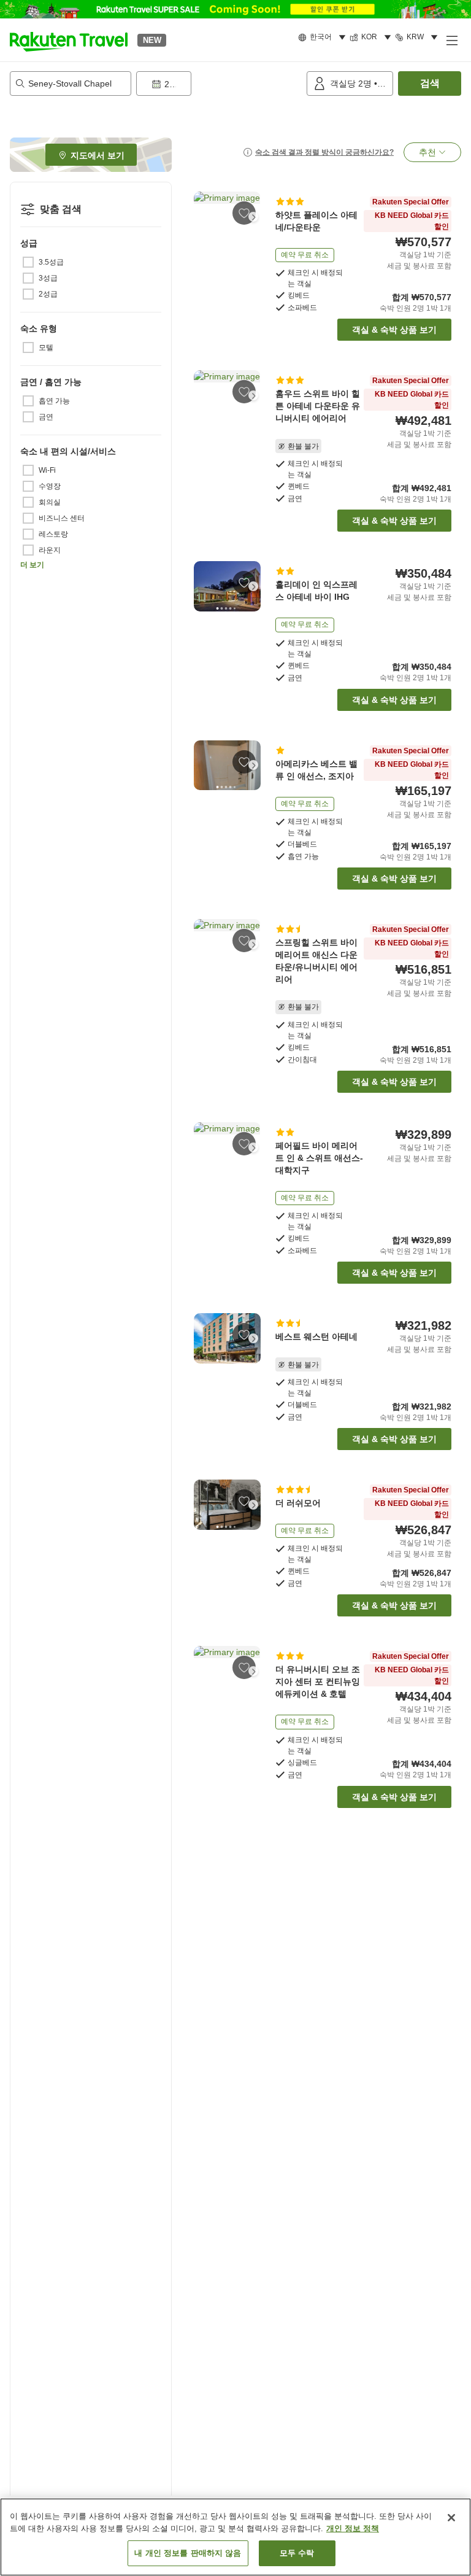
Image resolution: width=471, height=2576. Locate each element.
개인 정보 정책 (353, 2528)
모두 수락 (297, 2553)
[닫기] (451, 2518)
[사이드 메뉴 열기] (451, 40)
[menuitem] (324, 37)
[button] (69, 40)
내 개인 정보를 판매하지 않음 (188, 2553)
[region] (235, 2537)
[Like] (244, 213)
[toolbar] (219, 83)
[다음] (253, 217)
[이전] (201, 217)
